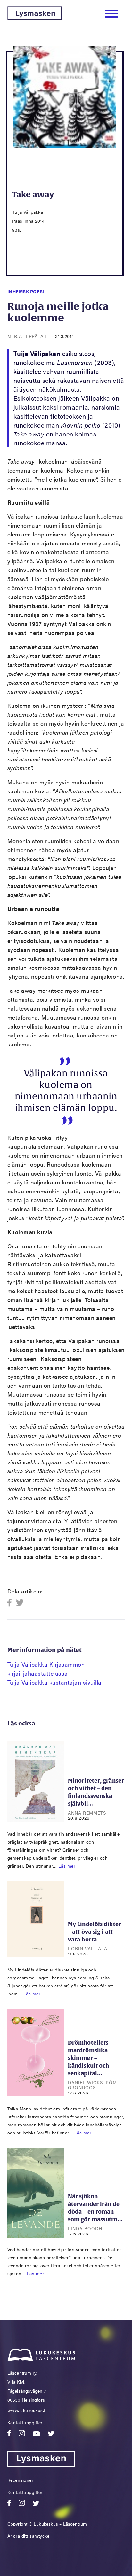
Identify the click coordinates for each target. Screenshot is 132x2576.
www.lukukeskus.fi (27, 2410)
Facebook (11, 1603)
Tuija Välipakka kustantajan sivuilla (54, 1682)
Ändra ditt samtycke (29, 2536)
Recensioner (21, 2480)
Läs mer (67, 1866)
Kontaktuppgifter (25, 2422)
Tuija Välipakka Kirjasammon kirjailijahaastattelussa (46, 1669)
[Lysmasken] (35, 18)
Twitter (20, 1603)
